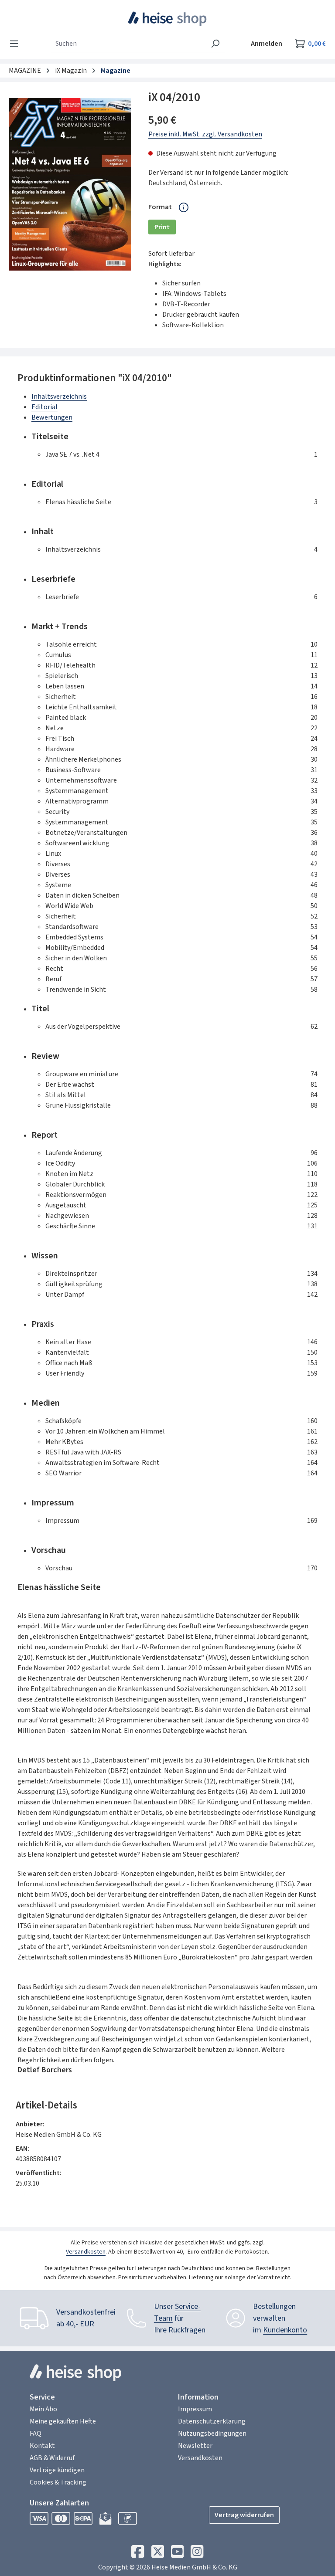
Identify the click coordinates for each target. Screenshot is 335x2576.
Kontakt (42, 2446)
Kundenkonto (285, 2330)
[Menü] (17, 44)
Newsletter (195, 2446)
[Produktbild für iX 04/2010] (70, 184)
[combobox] (128, 44)
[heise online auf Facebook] (138, 2554)
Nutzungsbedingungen (212, 2434)
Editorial (44, 407)
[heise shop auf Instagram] (197, 2554)
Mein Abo (43, 2409)
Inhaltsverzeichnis (59, 397)
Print (165, 228)
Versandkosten (86, 2252)
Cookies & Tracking (58, 2482)
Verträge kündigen (57, 2470)
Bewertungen (52, 417)
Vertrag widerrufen (244, 2515)
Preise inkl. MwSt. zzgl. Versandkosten (205, 134)
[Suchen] (215, 44)
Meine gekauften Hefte (63, 2421)
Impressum (195, 2409)
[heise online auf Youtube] (177, 2554)
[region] (70, 184)
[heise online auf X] (158, 2554)
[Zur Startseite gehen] (168, 19)
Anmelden (267, 44)
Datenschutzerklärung (212, 2421)
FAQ (36, 2434)
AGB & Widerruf (52, 2458)
